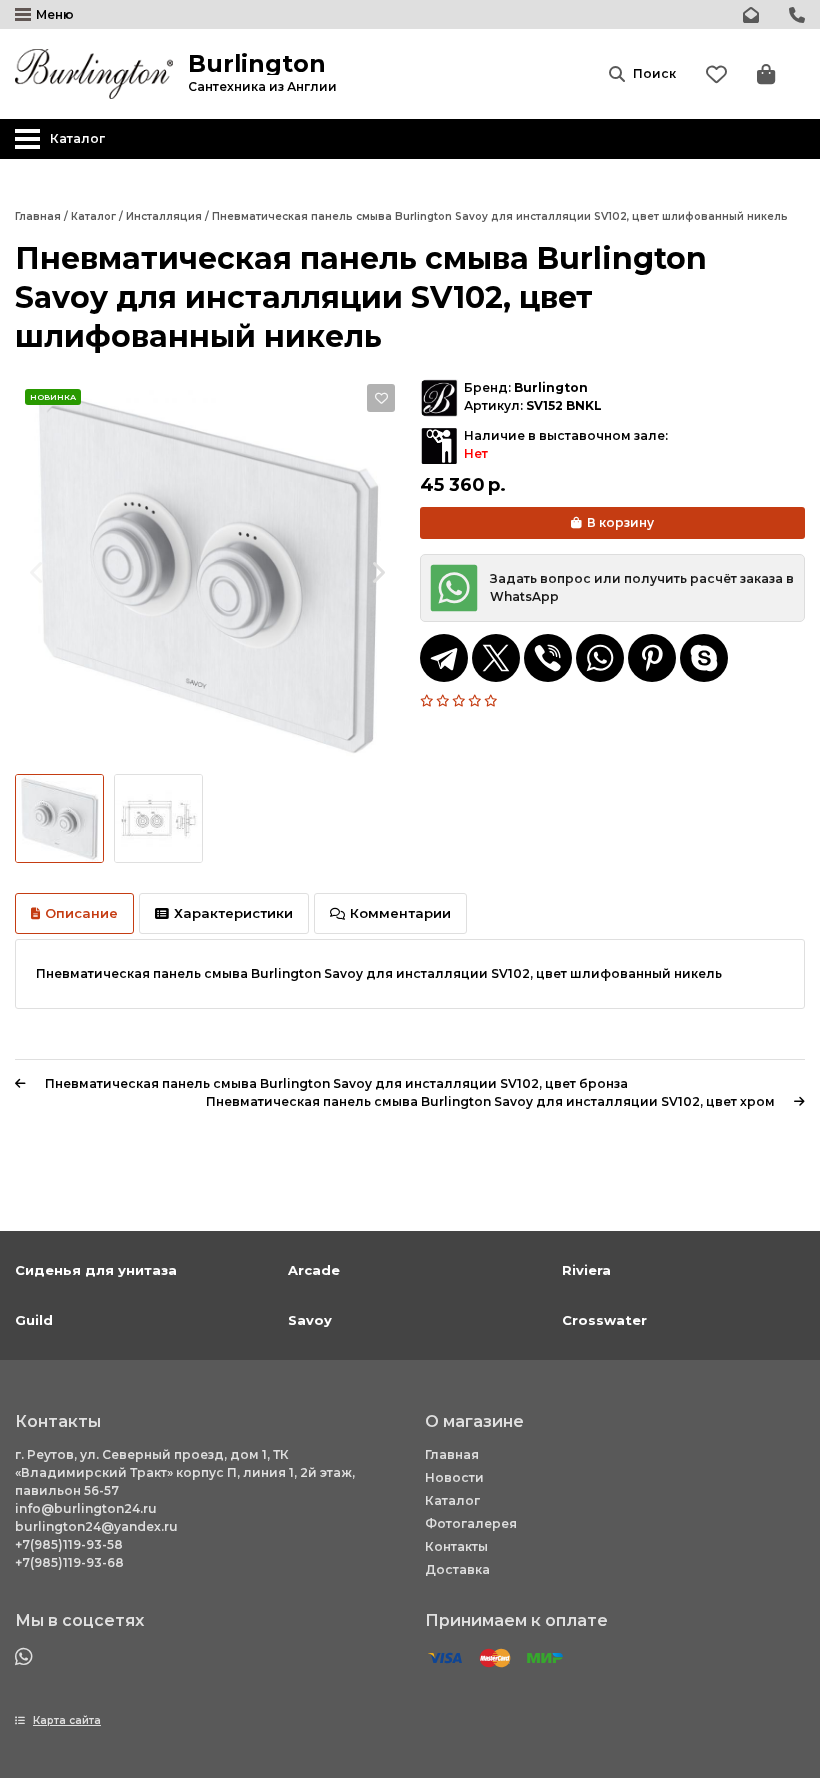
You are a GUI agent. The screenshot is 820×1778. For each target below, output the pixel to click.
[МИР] (545, 1659)
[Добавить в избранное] (381, 398)
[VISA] (445, 1659)
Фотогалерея (471, 1523)
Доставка (457, 1569)
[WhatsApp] (600, 658)
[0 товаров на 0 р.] (766, 74)
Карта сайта (67, 1720)
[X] (496, 658)
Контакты (456, 1546)
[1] (428, 701)
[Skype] (704, 658)
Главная (452, 1454)
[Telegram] (444, 658)
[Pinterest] (652, 658)
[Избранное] (716, 74)
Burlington (551, 387)
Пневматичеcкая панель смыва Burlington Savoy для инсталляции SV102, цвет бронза (336, 1083)
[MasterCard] (495, 1659)
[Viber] (548, 658)
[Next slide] (377, 572)
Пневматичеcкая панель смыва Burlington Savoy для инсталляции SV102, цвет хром (490, 1101)
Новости (454, 1477)
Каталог (452, 1500)
